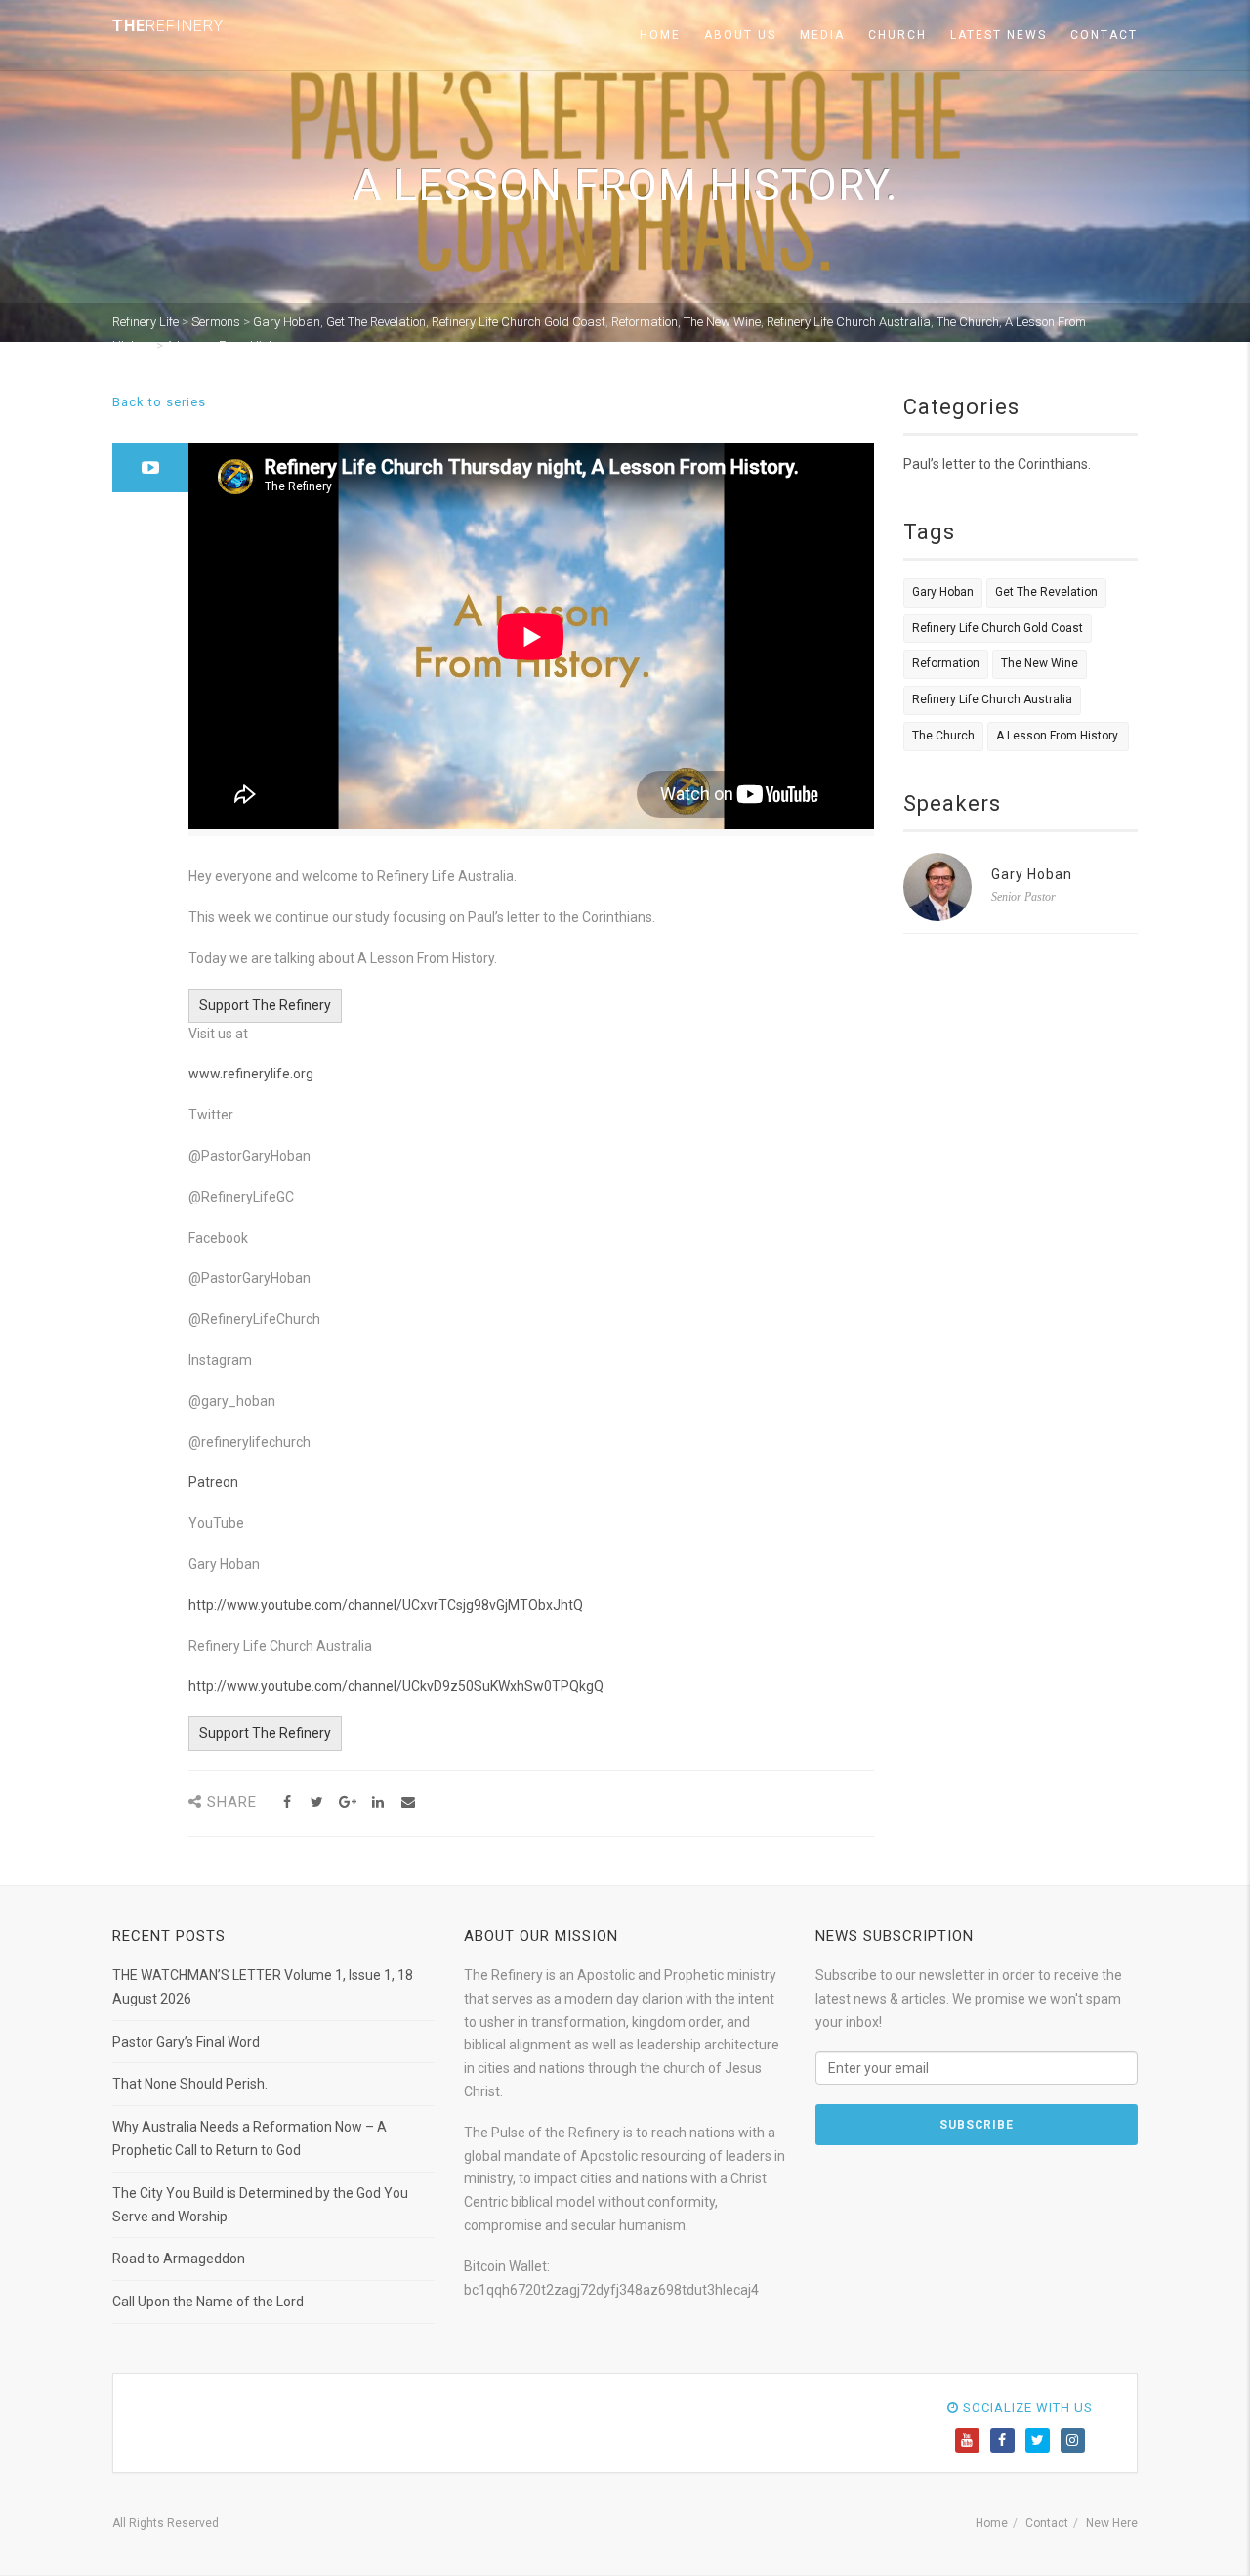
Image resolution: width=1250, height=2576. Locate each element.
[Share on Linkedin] (377, 1803)
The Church (943, 736)
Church (897, 35)
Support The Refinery (265, 1005)
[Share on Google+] (347, 1803)
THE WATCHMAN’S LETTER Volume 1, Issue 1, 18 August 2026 (263, 1987)
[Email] (408, 1803)
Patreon (213, 1482)
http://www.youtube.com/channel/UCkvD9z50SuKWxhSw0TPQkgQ (396, 1686)
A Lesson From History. (1058, 736)
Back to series (159, 402)
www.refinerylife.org (251, 1074)
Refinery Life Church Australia (992, 699)
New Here (1112, 2523)
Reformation (946, 663)
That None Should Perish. (190, 2084)
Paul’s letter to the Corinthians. (997, 464)
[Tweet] (317, 1803)
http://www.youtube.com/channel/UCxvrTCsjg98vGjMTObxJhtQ (386, 1605)
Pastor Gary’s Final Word (186, 2042)
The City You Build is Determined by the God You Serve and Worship (260, 2205)
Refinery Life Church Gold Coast (998, 628)
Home (660, 35)
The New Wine (1040, 663)
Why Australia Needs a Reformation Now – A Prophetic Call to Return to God (250, 2138)
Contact (1104, 35)
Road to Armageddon (179, 2259)
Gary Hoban (943, 592)
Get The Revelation (1046, 592)
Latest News (999, 35)
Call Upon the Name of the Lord (208, 2302)
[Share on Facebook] (287, 1803)
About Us (740, 35)
